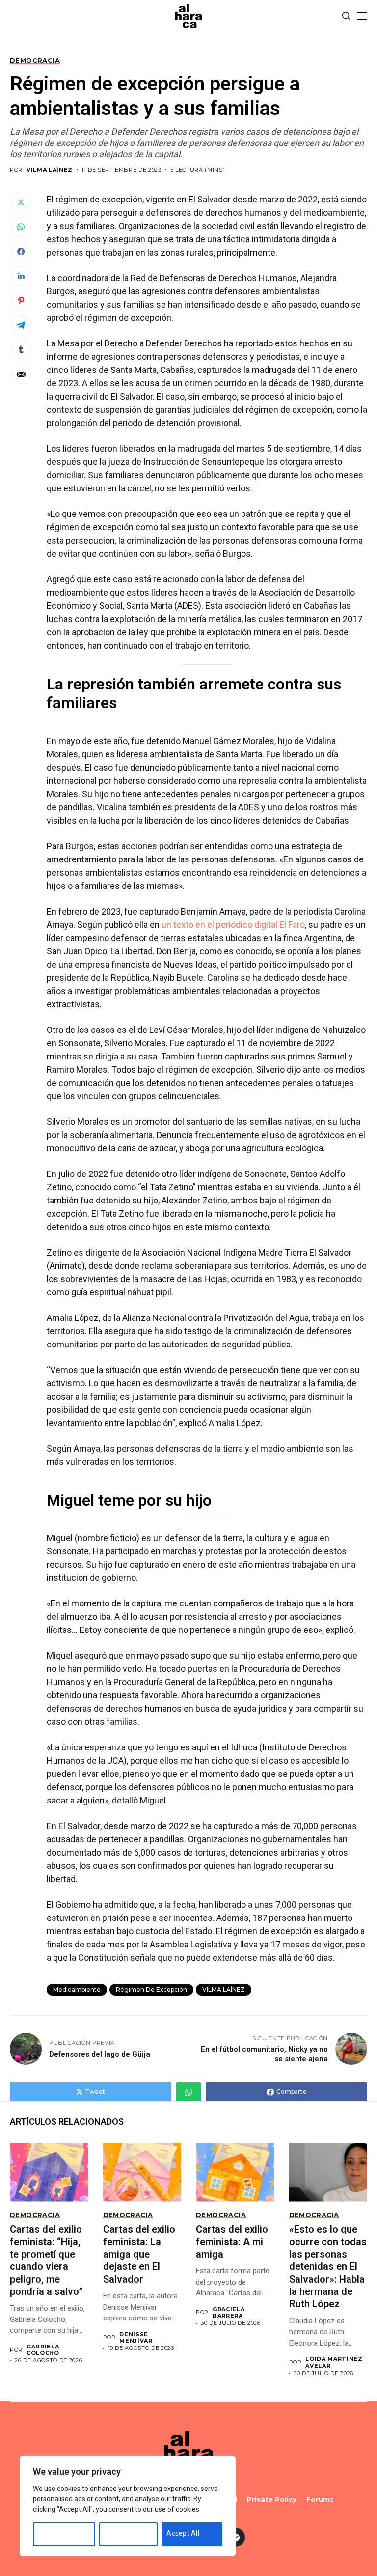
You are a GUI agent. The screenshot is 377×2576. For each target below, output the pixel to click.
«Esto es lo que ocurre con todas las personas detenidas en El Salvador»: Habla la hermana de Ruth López (328, 2266)
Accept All (183, 2533)
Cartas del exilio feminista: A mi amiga (232, 2242)
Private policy (272, 2500)
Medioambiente (77, 1989)
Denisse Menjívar (136, 2338)
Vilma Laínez (50, 170)
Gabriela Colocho (43, 2350)
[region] (128, 2506)
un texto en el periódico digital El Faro (233, 925)
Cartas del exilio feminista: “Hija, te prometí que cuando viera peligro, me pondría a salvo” (46, 2260)
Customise (55, 2533)
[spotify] (236, 2537)
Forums (320, 2500)
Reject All (119, 2533)
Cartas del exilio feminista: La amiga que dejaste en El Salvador (139, 2254)
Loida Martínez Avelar (334, 2362)
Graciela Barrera (229, 2313)
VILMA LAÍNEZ (224, 1989)
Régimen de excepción (151, 1989)
